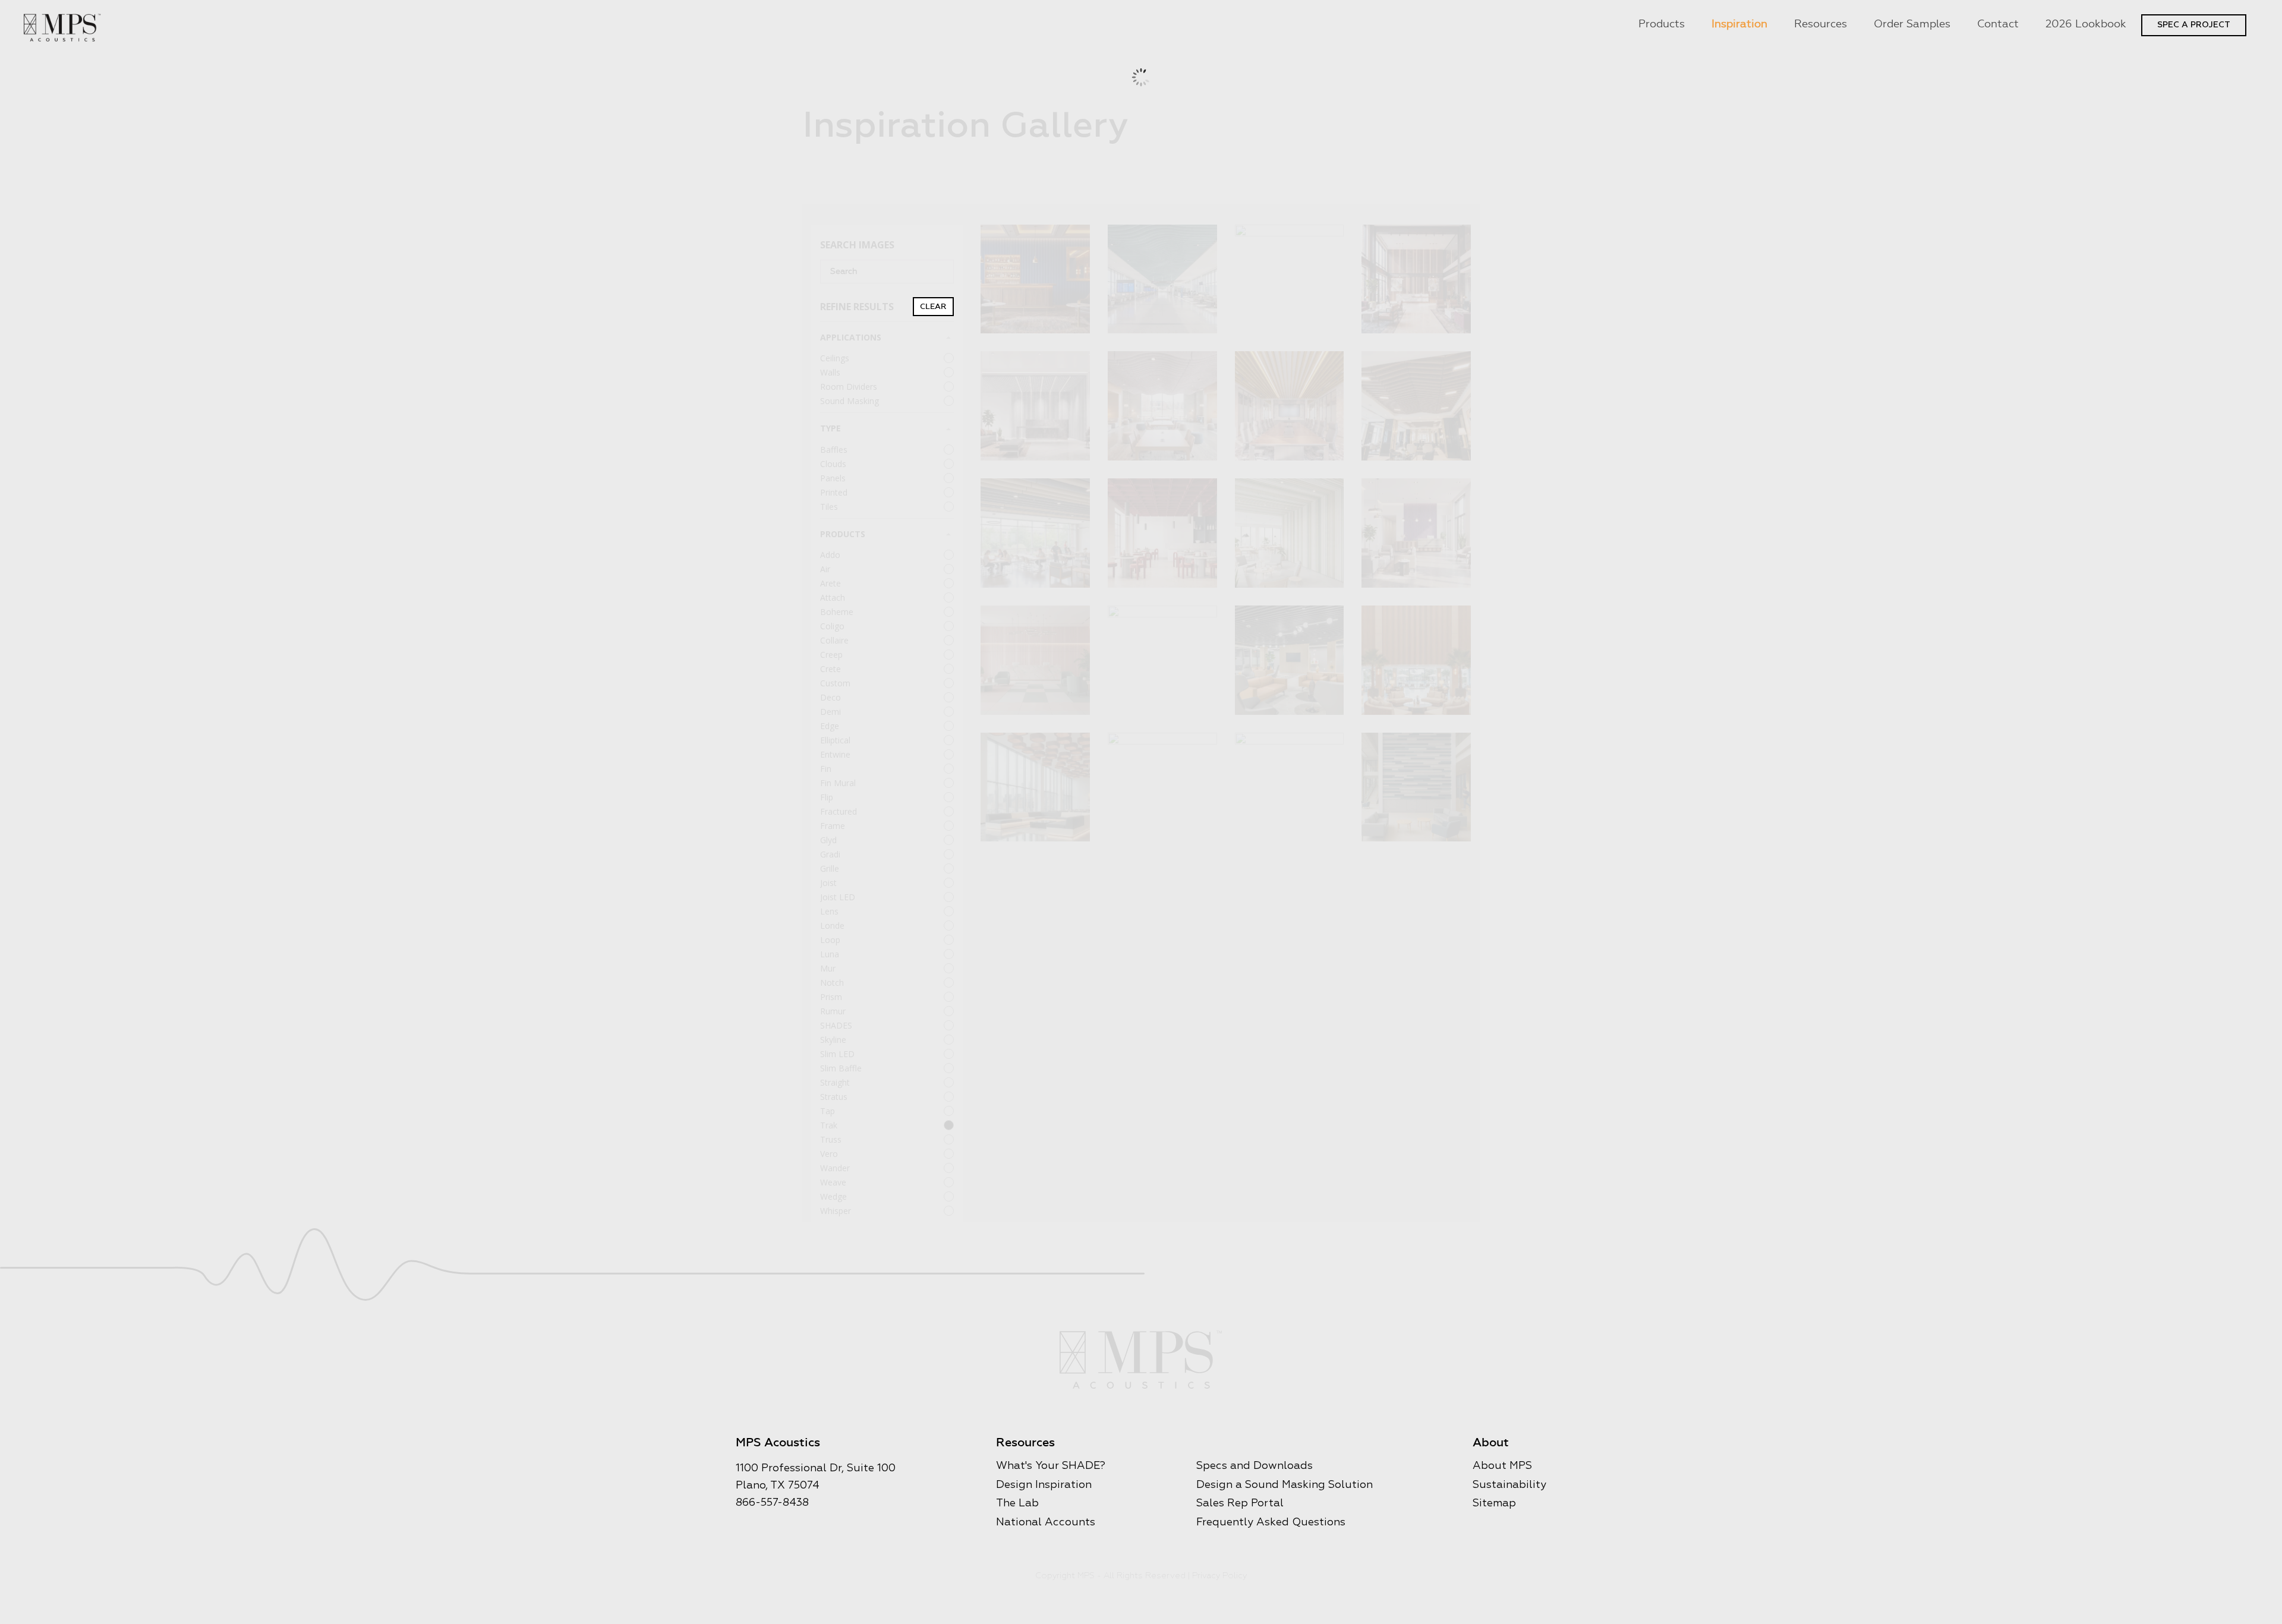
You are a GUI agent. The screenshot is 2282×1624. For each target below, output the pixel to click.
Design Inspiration (1044, 1485)
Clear (933, 307)
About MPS (1502, 1466)
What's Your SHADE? (1051, 1466)
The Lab (1017, 1503)
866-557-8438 (772, 1503)
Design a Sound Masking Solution (1285, 1485)
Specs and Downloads (1255, 1466)
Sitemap (1494, 1503)
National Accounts (1046, 1522)
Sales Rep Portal (1240, 1503)
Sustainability (1509, 1485)
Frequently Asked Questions (1271, 1522)
